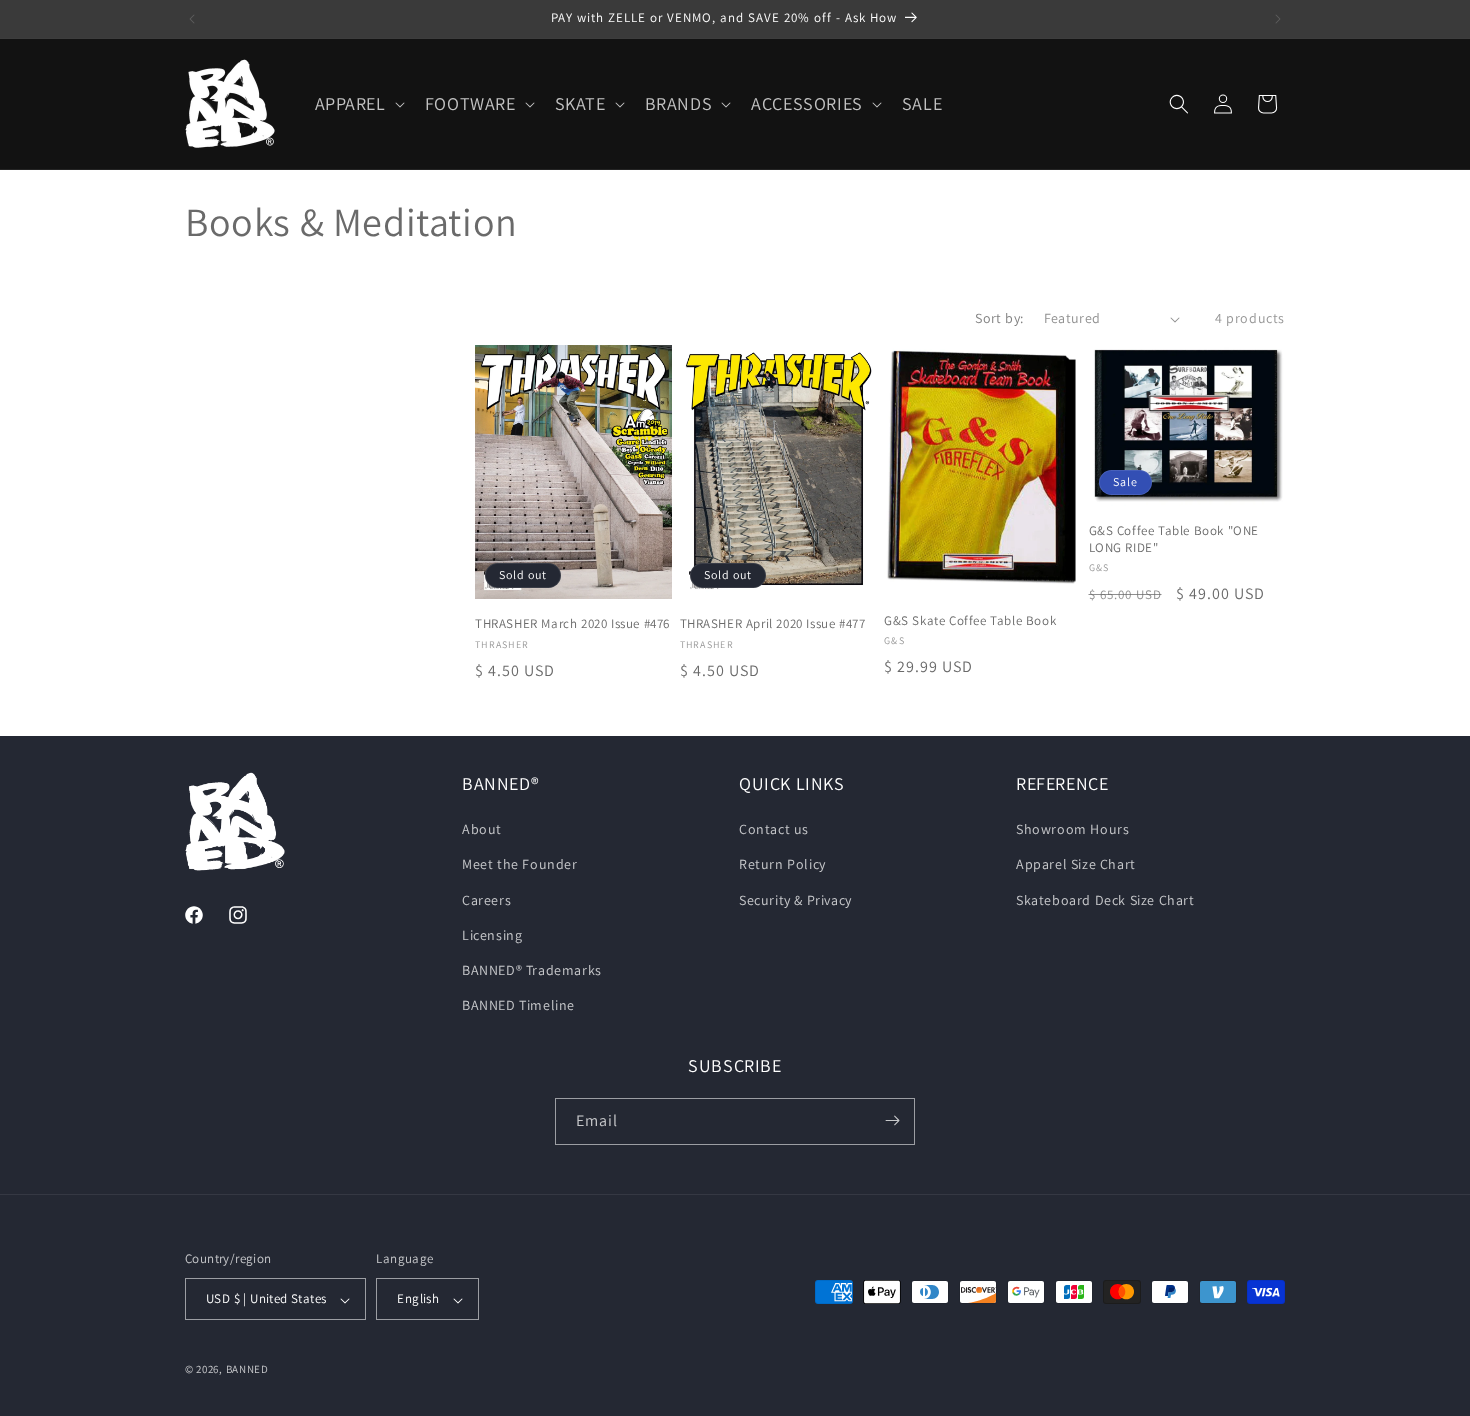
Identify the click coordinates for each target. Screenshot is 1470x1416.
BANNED (247, 1370)
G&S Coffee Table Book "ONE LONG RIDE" (1174, 539)
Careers (486, 900)
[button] (358, 103)
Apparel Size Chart (1076, 865)
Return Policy (782, 865)
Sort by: (999, 318)
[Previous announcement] (192, 19)
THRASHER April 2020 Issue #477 (773, 624)
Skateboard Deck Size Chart (1105, 900)
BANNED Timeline (518, 1006)
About (482, 830)
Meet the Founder (520, 865)
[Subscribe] (892, 1120)
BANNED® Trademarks (532, 970)
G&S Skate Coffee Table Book (970, 621)
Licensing (492, 935)
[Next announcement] (1278, 19)
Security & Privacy (795, 900)
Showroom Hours (1072, 830)
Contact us (774, 830)
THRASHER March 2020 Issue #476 (572, 624)
